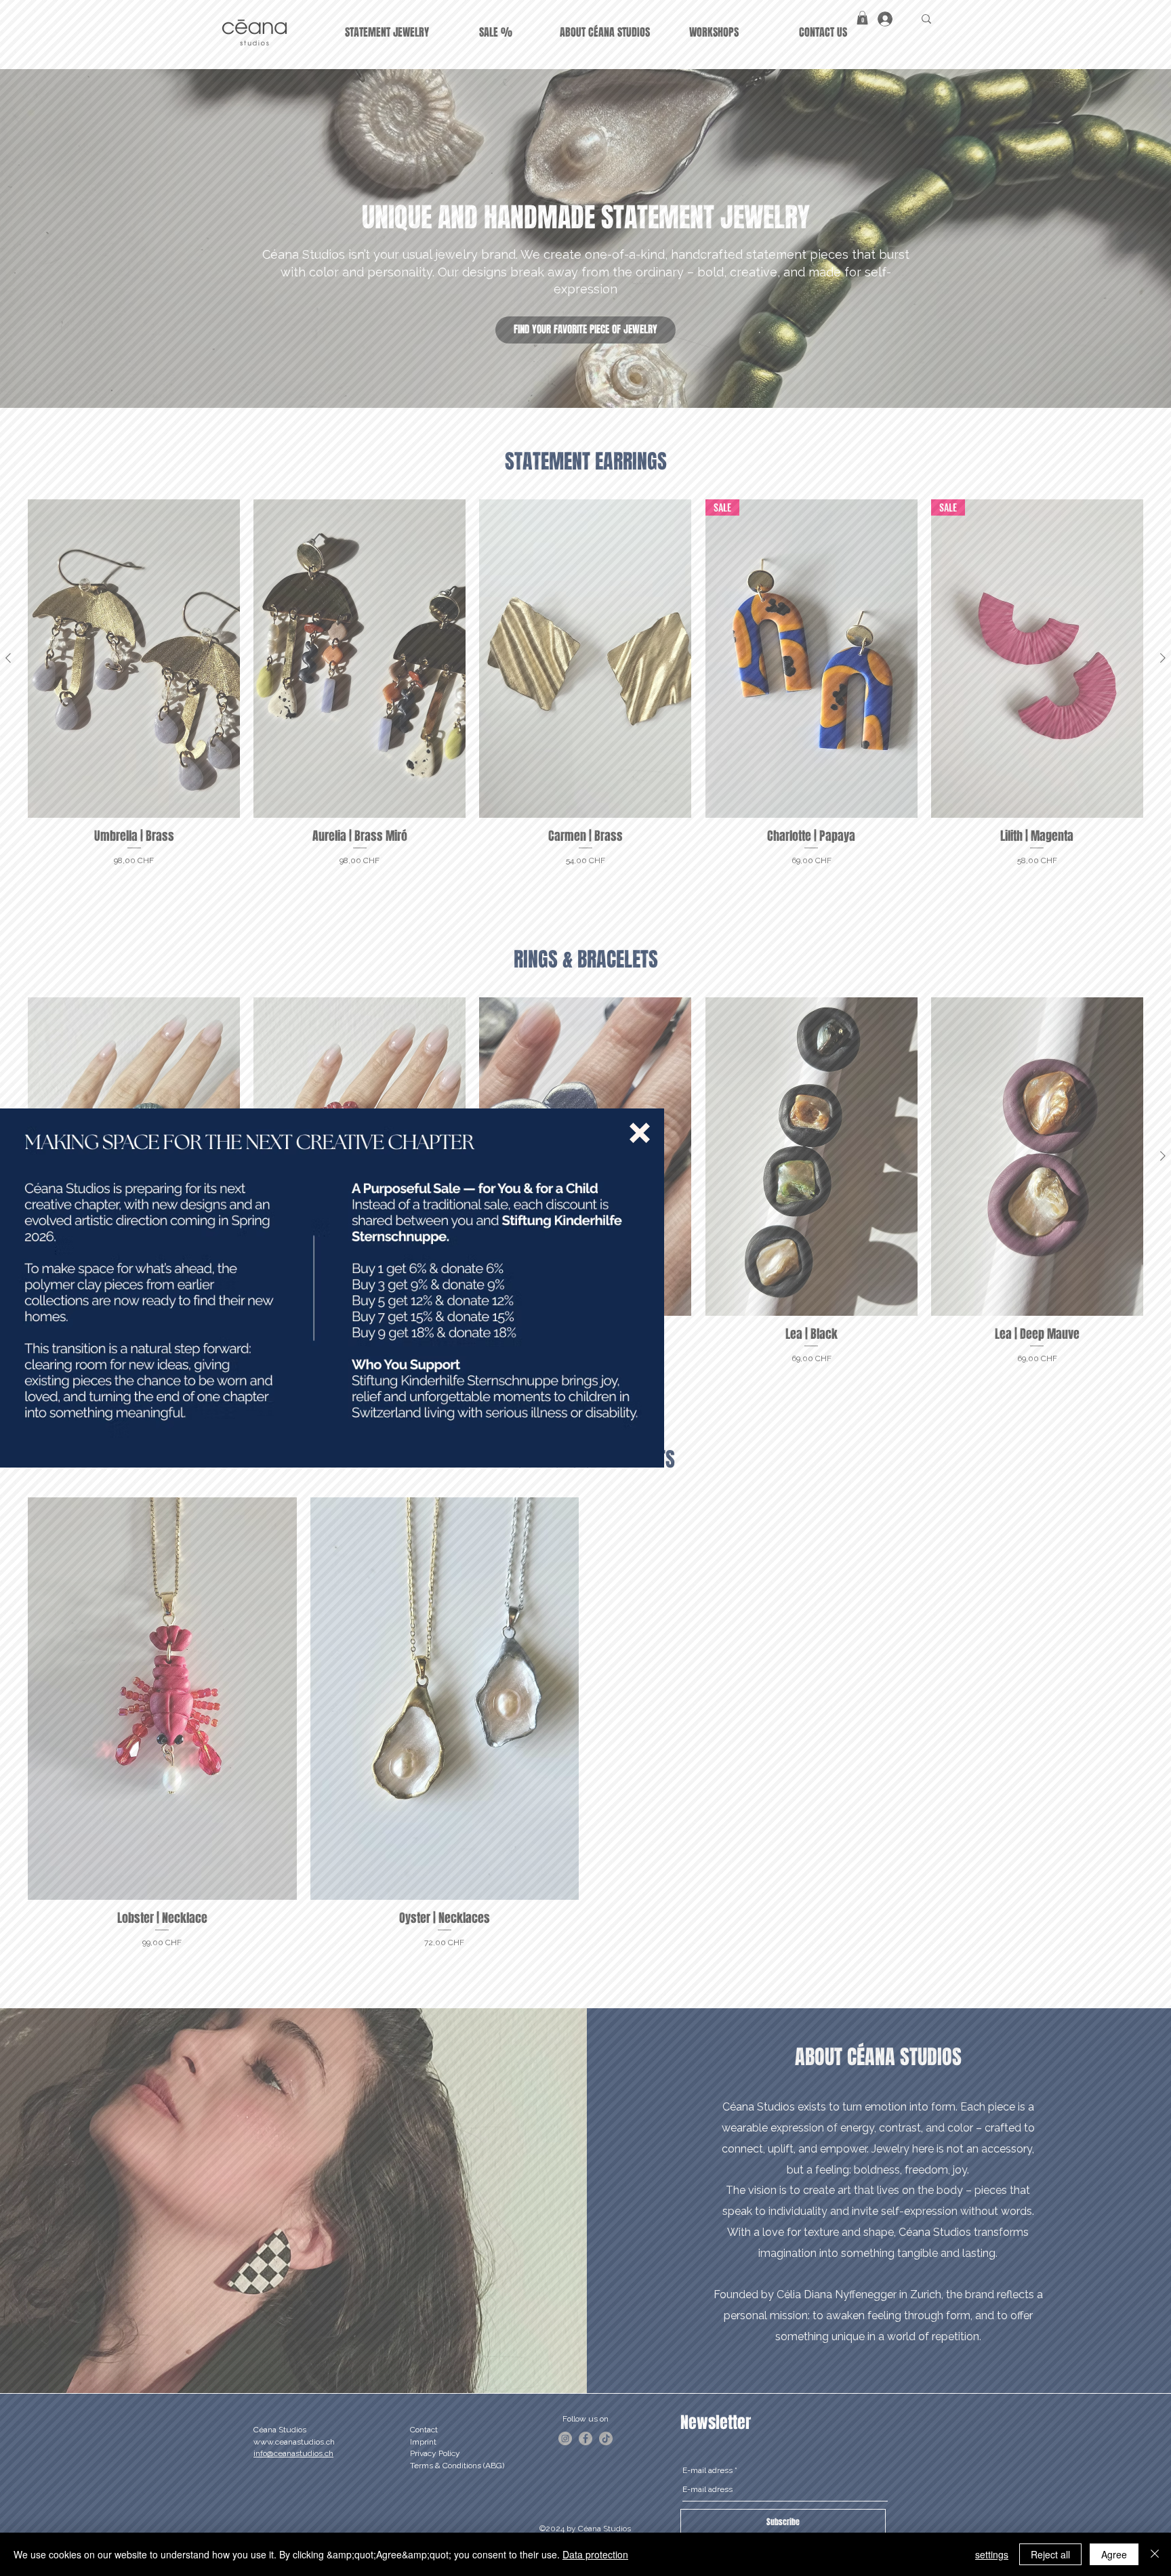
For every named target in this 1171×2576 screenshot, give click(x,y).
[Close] (1155, 2554)
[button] (640, 1133)
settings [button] (992, 2554)
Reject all (1050, 2554)
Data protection (595, 2554)
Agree (1114, 2554)
